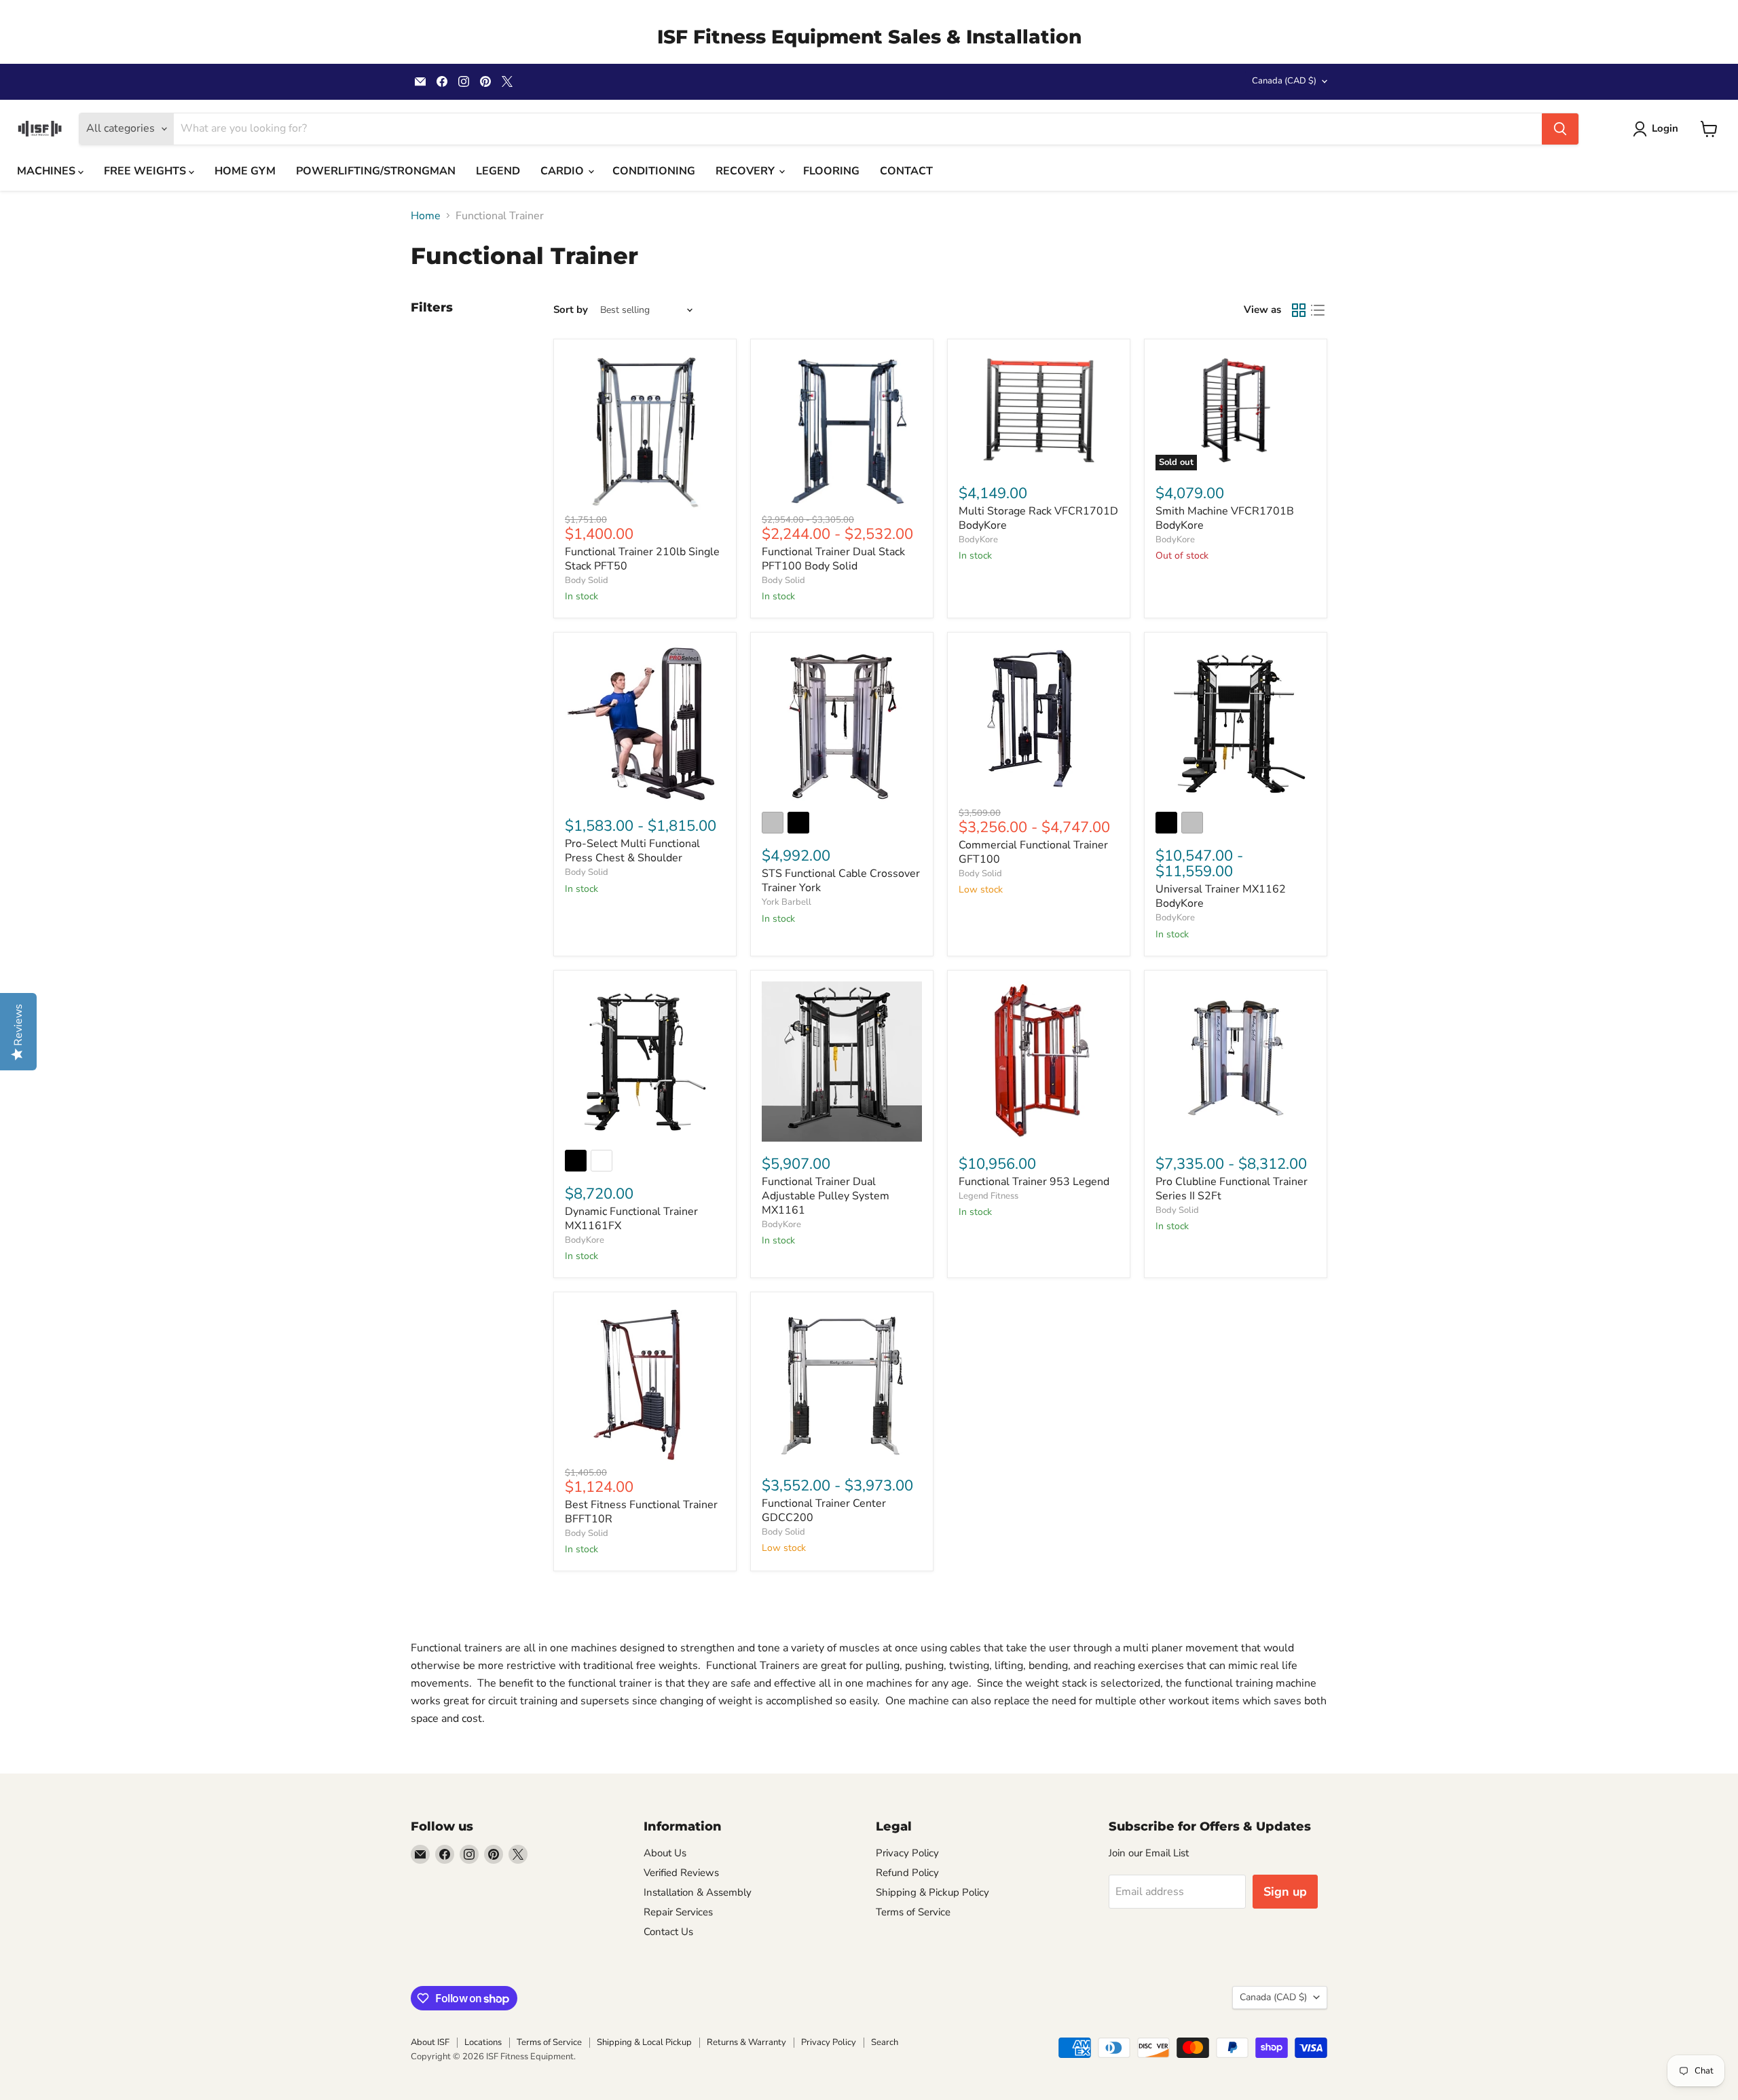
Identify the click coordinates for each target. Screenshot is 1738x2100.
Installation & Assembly (698, 1892)
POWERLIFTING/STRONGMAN (376, 171)
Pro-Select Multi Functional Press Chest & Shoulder (632, 851)
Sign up (1285, 1892)
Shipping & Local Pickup (644, 2042)
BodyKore (978, 540)
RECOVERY (746, 171)
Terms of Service (913, 1912)
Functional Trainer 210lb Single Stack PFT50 (642, 559)
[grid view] (1299, 310)
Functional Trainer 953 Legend (1034, 1182)
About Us (665, 1853)
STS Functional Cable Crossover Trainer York (841, 881)
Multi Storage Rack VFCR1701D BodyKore (1038, 518)
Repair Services (678, 1912)
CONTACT (906, 171)
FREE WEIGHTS (146, 171)
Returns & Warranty (746, 2042)
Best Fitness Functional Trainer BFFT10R (641, 1512)
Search (885, 2042)
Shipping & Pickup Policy (932, 1892)
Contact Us (668, 1932)
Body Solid (587, 580)
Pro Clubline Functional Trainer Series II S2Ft (1232, 1189)
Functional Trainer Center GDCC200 (824, 1511)
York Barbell (787, 902)
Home (426, 216)
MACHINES (48, 171)
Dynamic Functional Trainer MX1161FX (631, 1219)
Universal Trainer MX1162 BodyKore (1221, 896)
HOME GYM (245, 171)
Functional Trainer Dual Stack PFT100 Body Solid (833, 559)
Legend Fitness (988, 1196)
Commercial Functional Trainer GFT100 (1033, 852)
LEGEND (498, 171)
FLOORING (831, 171)
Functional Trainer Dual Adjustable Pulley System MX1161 (826, 1196)
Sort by (571, 310)
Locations (483, 2042)
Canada (1284, 81)
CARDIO (563, 171)
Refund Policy (907, 1873)
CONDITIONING (654, 171)
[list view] (1318, 310)
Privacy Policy (907, 1853)
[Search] (1560, 129)
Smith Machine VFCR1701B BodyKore (1225, 518)
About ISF (430, 2042)
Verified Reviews (681, 1873)
